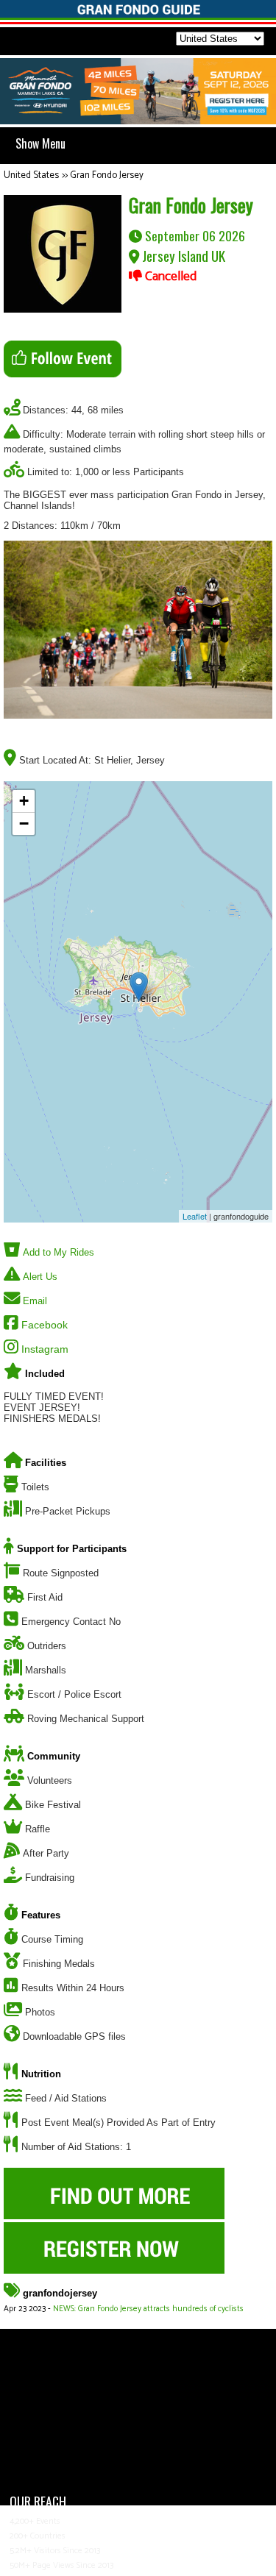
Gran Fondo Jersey (107, 175)
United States (31, 175)
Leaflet (195, 1216)
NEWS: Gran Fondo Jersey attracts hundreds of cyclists (148, 2309)
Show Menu (40, 143)
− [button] (24, 823)
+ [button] (24, 801)
